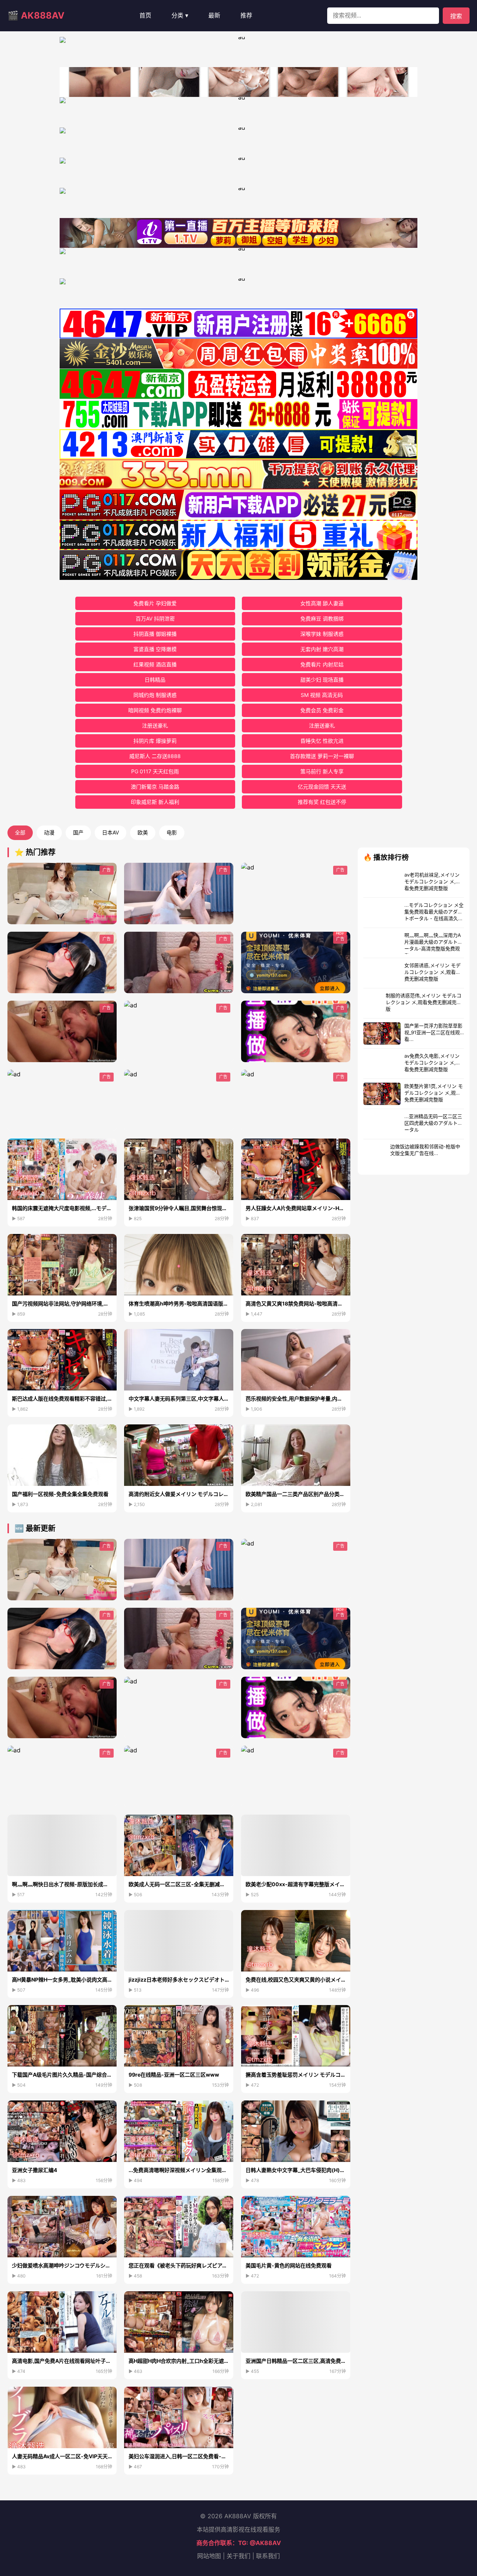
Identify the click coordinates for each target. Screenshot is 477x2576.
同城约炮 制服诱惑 (155, 695)
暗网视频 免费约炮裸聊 (155, 710)
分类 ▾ (180, 15)
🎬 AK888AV (36, 15)
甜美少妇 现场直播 (322, 680)
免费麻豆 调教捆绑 (322, 618)
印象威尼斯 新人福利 (155, 802)
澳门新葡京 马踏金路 (155, 787)
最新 (214, 15)
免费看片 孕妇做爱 (155, 603)
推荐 (246, 15)
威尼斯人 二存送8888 (155, 756)
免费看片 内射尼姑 (322, 664)
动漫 (49, 832)
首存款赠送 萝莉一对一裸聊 (322, 756)
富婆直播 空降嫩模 (155, 649)
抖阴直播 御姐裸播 (155, 634)
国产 (78, 832)
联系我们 (268, 2556)
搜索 (456, 16)
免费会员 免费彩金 (322, 710)
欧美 (143, 832)
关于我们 (238, 2556)
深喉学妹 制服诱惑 (322, 634)
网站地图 (209, 2556)
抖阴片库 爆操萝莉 (155, 741)
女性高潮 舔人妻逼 (322, 603)
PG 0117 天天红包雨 (155, 771)
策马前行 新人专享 (322, 771)
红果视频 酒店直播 (155, 664)
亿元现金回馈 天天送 (322, 787)
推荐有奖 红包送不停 (322, 802)
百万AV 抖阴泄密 (155, 618)
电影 (172, 832)
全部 (20, 832)
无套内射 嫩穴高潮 (322, 649)
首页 (145, 15)
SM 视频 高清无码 (322, 695)
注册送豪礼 (155, 725)
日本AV (110, 832)
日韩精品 (155, 680)
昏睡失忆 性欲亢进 (322, 741)
